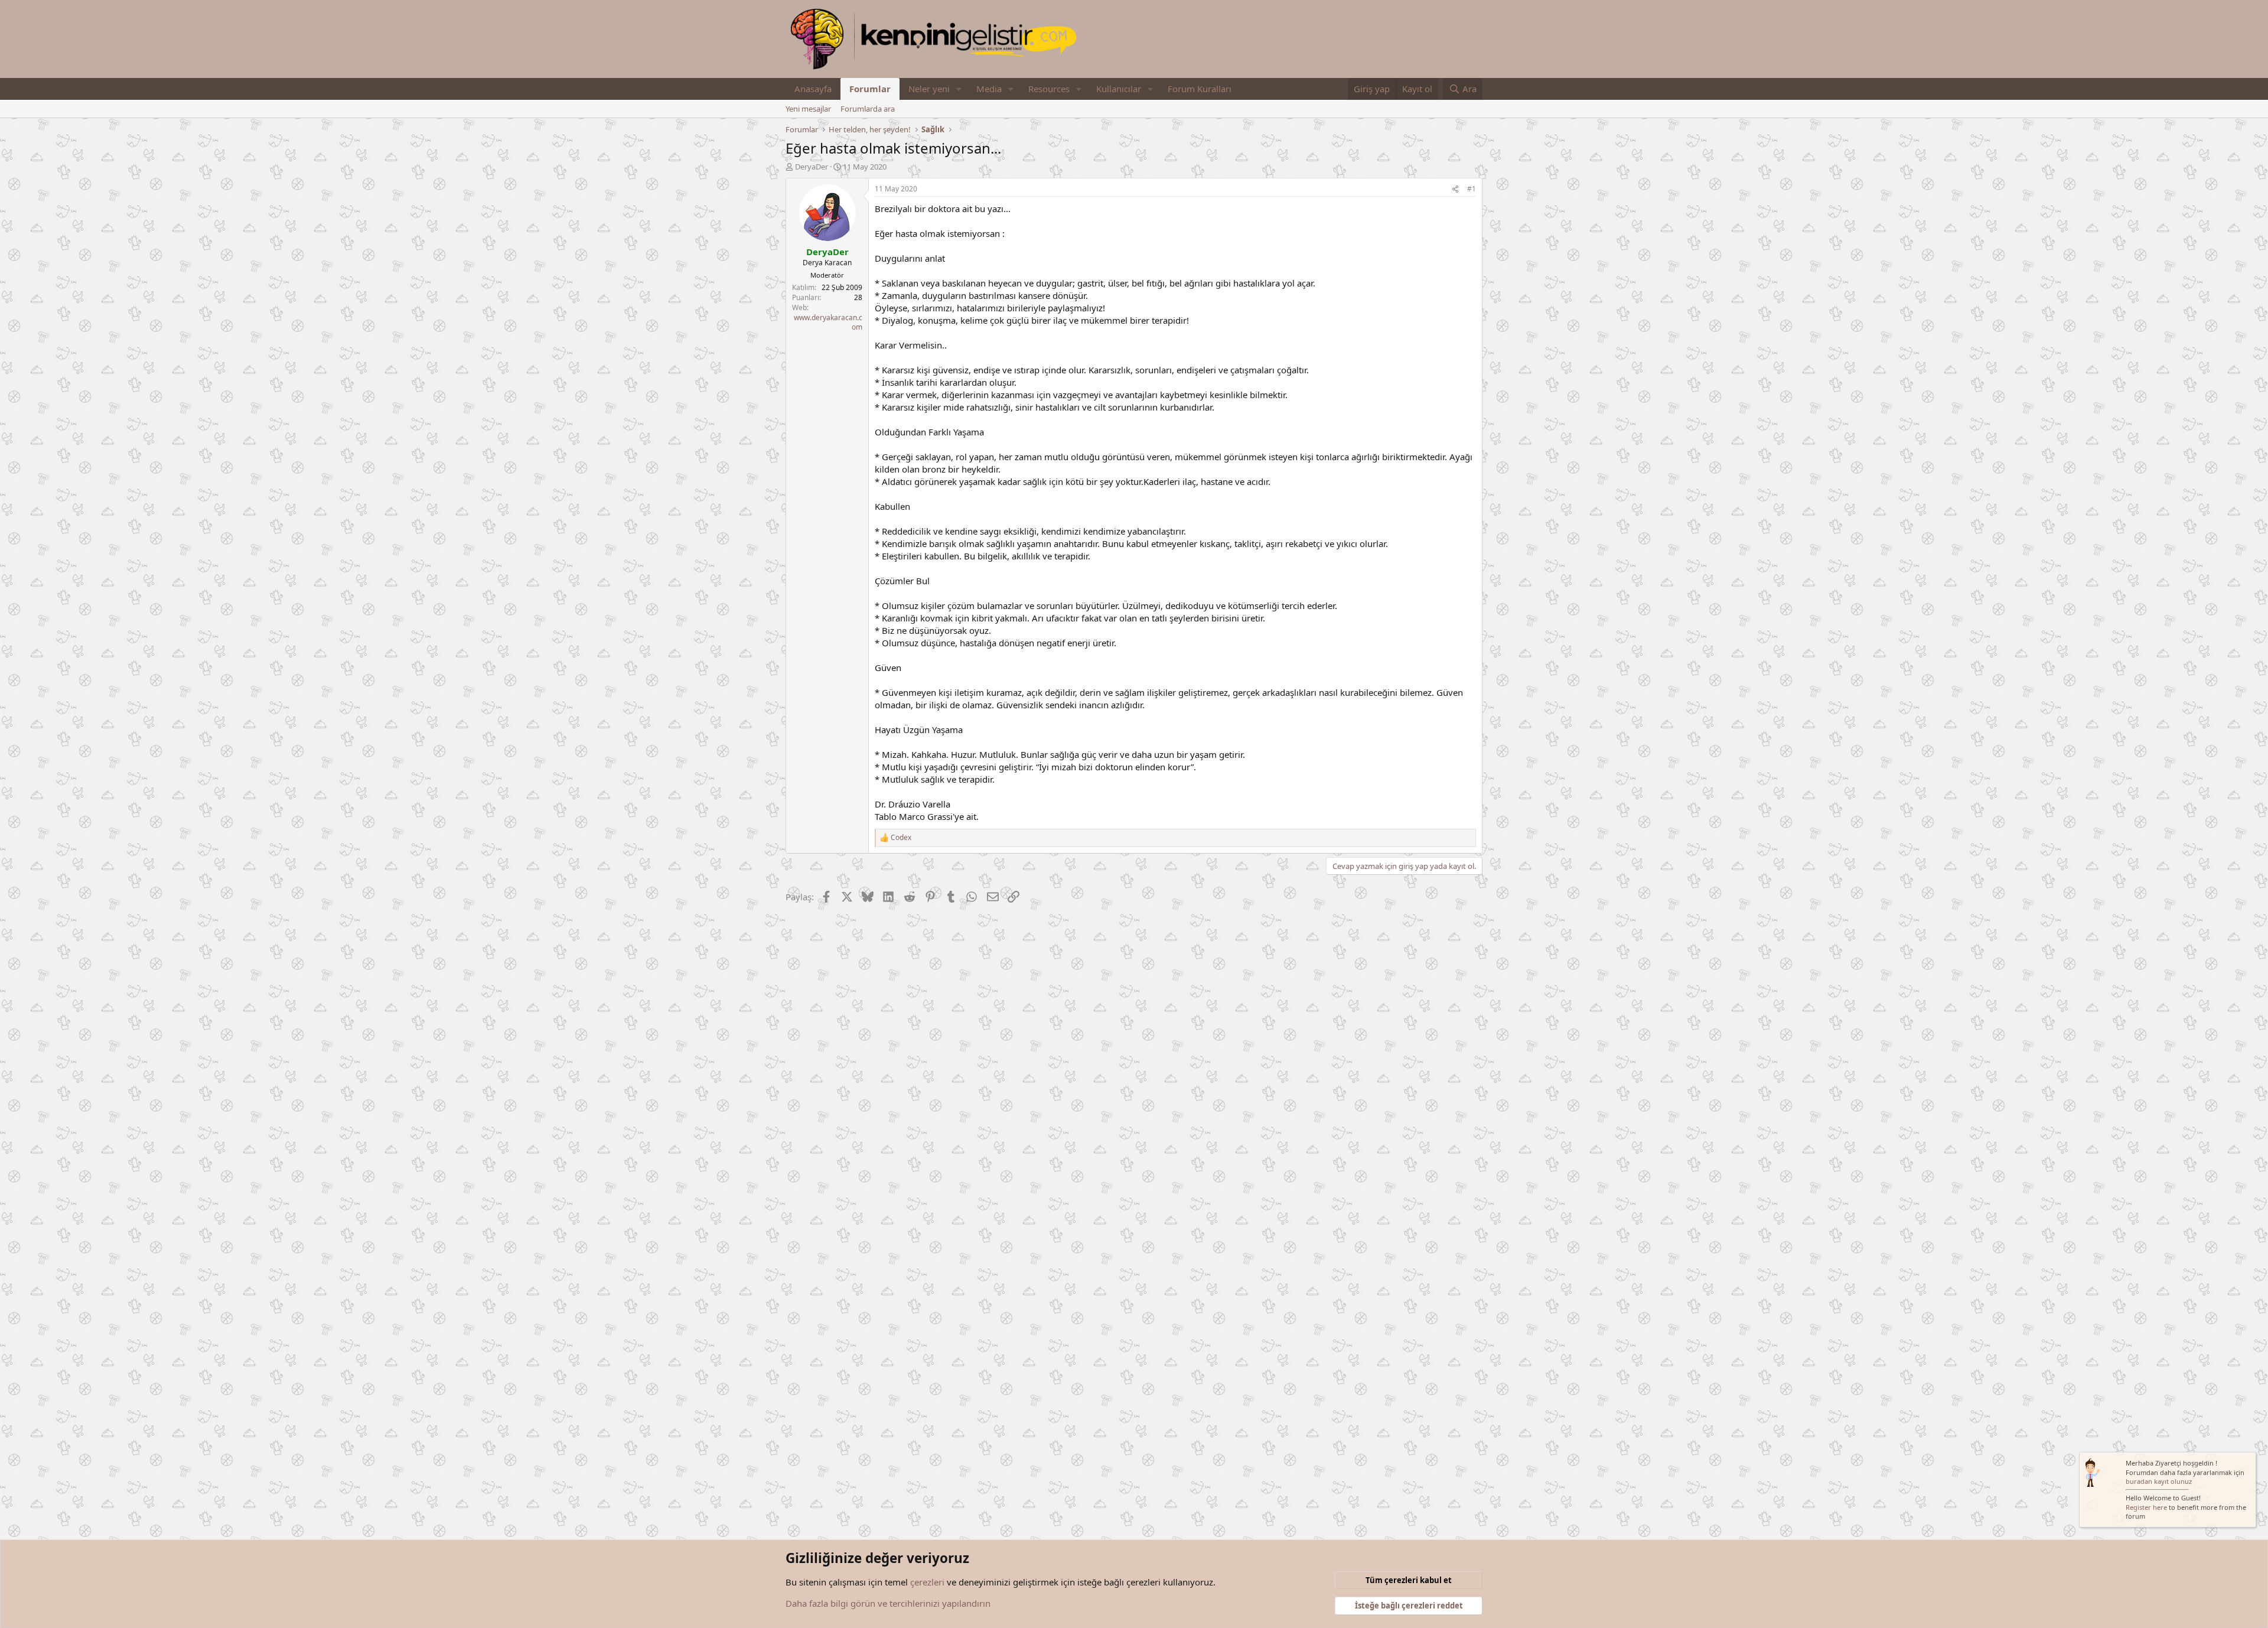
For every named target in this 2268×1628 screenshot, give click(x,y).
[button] (959, 89)
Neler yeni (929, 89)
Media (989, 89)
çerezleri (927, 1582)
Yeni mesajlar (808, 109)
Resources (1049, 89)
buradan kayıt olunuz (2159, 1481)
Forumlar (870, 89)
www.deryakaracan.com (828, 323)
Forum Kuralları (1200, 89)
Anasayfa (813, 89)
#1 (1472, 189)
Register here (2146, 1507)
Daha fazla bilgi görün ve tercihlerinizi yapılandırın (888, 1603)
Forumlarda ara (868, 109)
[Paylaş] (1455, 189)
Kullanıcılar (1119, 89)
